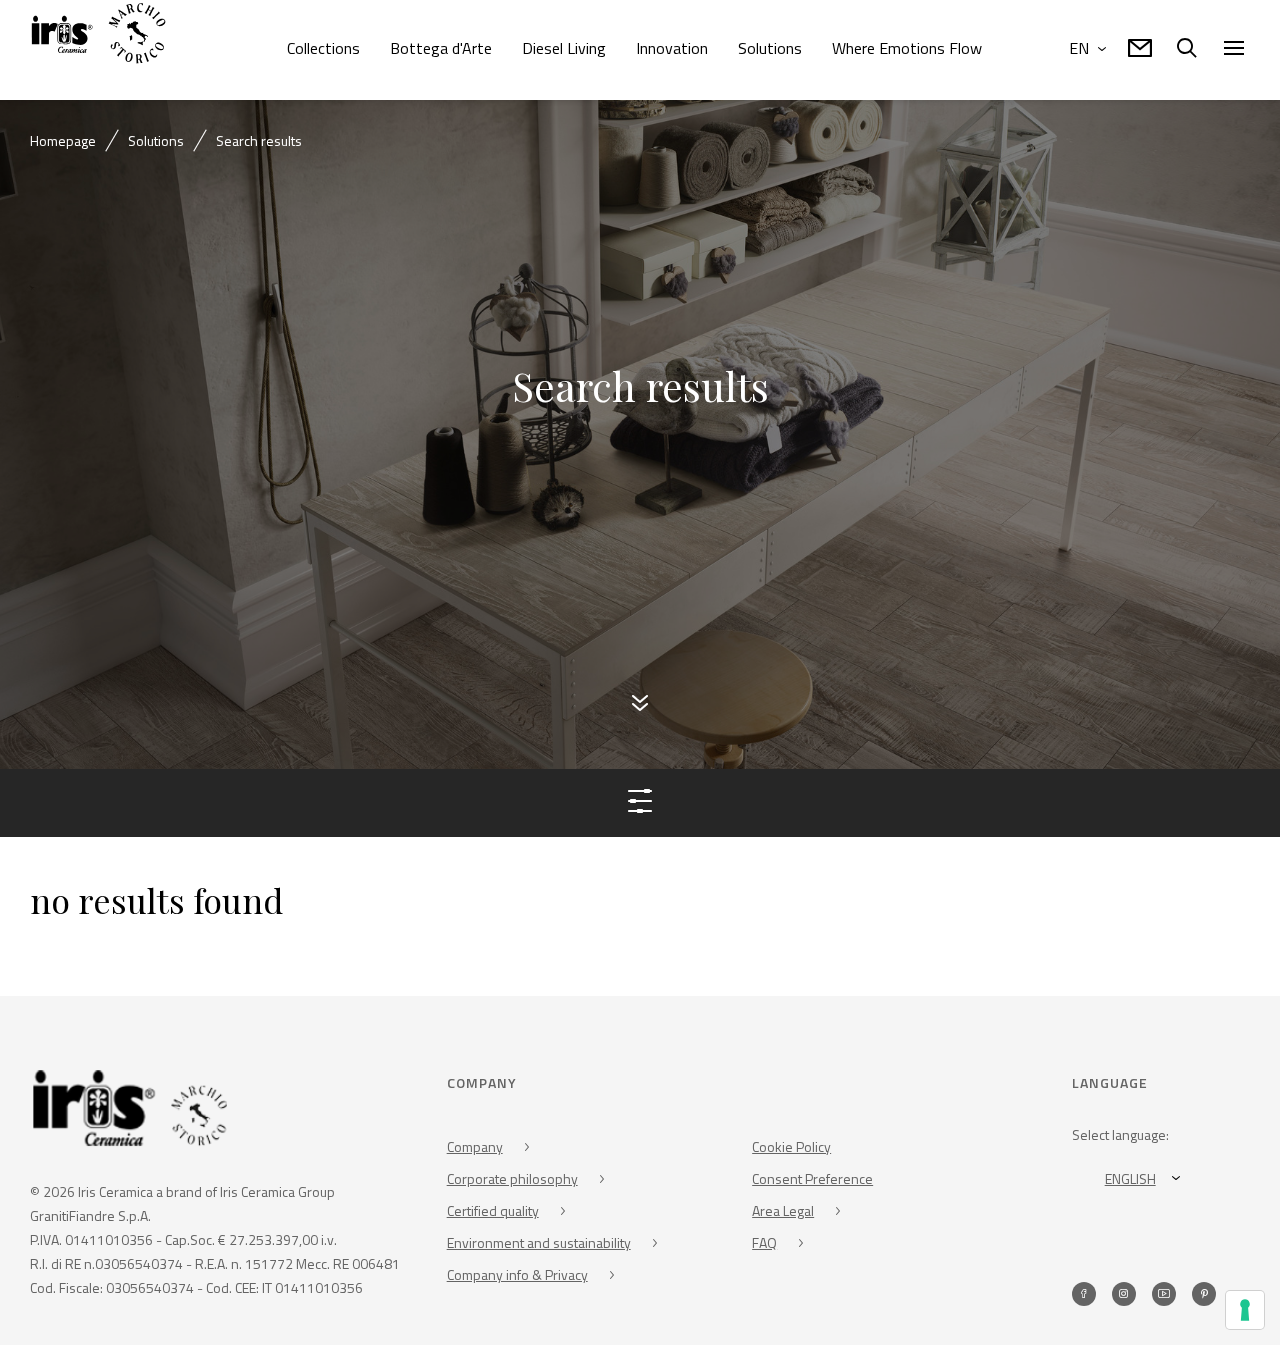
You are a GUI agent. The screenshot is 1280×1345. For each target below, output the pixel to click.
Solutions (770, 48)
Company (475, 1150)
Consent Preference (812, 1182)
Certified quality (493, 1214)
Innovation (672, 48)
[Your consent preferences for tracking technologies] (1245, 1310)
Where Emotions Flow (907, 48)
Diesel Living (564, 48)
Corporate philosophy (512, 1182)
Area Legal (783, 1214)
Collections (323, 48)
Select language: (1120, 1138)
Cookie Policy (791, 1150)
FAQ (764, 1246)
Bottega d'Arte (441, 48)
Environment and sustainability (539, 1246)
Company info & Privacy (517, 1278)
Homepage (63, 140)
